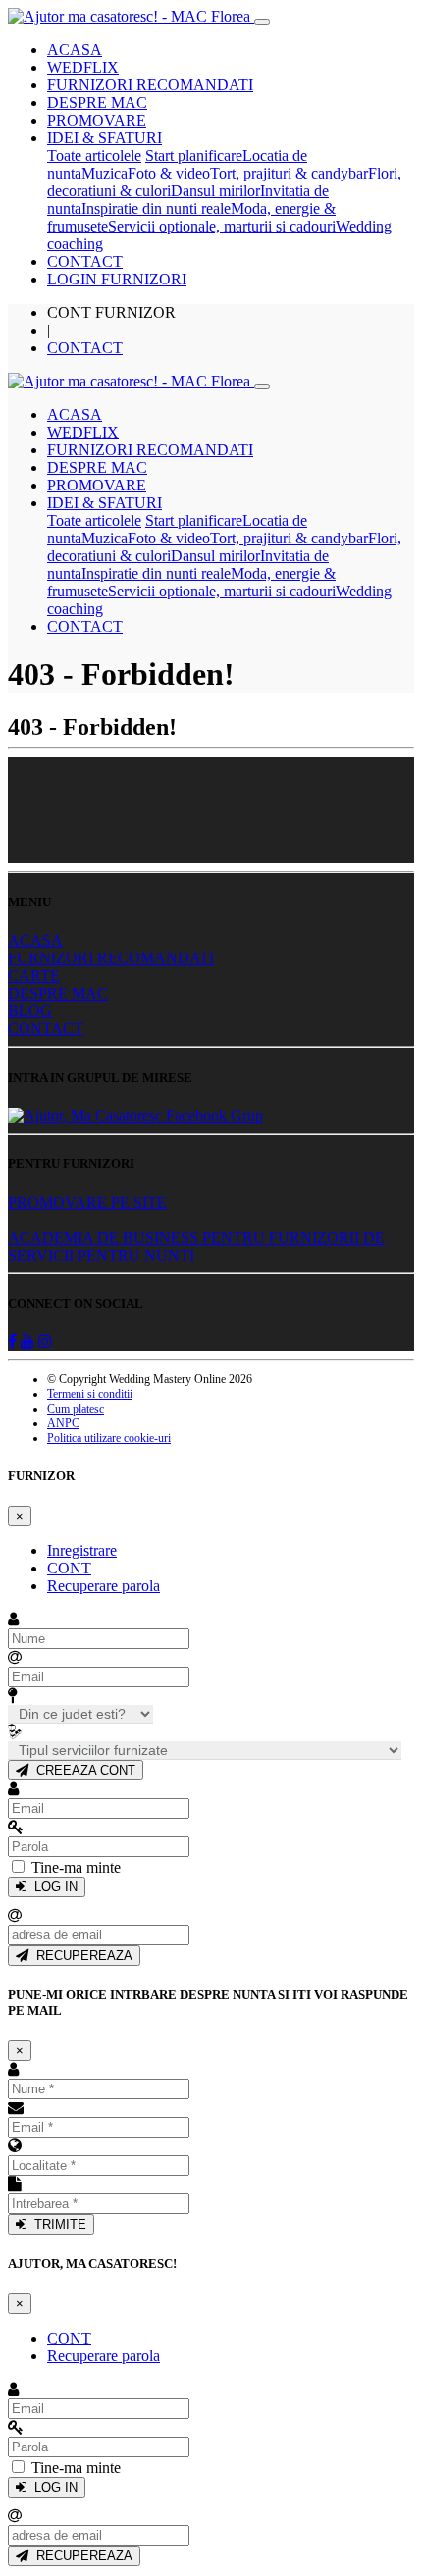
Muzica (105, 173)
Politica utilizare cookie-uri (109, 1438)
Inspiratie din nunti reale (156, 208)
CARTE (34, 976)
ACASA (75, 50)
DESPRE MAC (97, 103)
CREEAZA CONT (82, 1770)
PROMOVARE (97, 120)
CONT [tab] (69, 1568)
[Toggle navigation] (262, 22)
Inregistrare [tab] (82, 1550)
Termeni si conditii (90, 1394)
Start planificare (194, 155)
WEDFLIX (83, 67)
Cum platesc (76, 1409)
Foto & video (169, 173)
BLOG (30, 1011)
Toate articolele (94, 155)
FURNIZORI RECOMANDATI (150, 85)
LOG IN (52, 1887)
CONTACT (85, 261)
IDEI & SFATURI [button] (105, 138)
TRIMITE (56, 2224)
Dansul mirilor (215, 191)
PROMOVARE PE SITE (87, 1202)
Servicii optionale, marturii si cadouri (222, 226)
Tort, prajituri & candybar (289, 173)
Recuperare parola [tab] (104, 1586)
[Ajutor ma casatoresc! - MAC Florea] (131, 16)
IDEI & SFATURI (105, 503)
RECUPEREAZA (80, 1956)
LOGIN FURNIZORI (117, 279)
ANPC (63, 1423)
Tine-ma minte (76, 1867)
